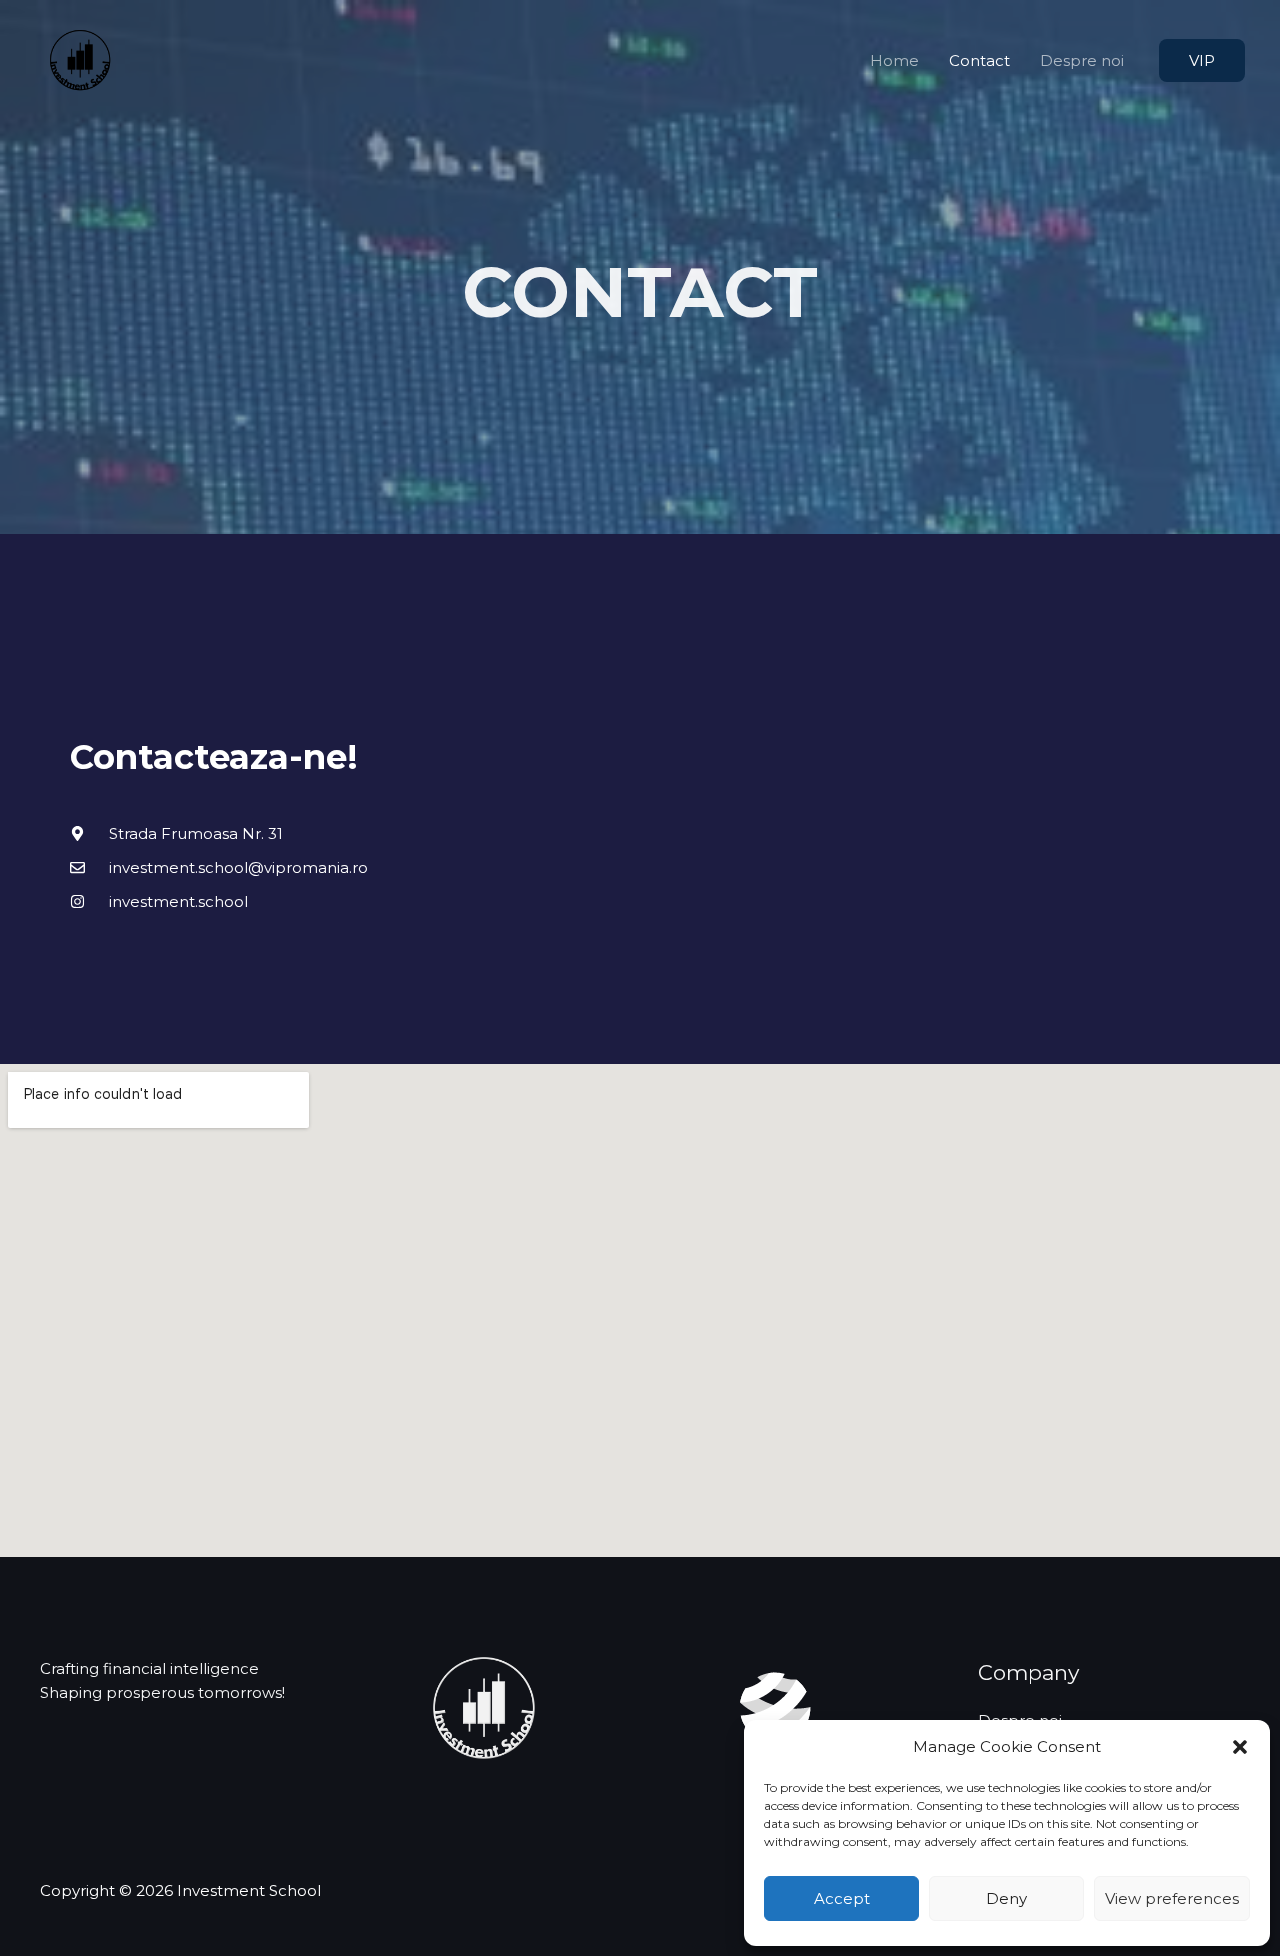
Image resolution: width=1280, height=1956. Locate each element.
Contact (979, 60)
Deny (1006, 1898)
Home (894, 60)
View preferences (1172, 1898)
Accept (842, 1898)
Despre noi (1082, 60)
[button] (1240, 1747)
